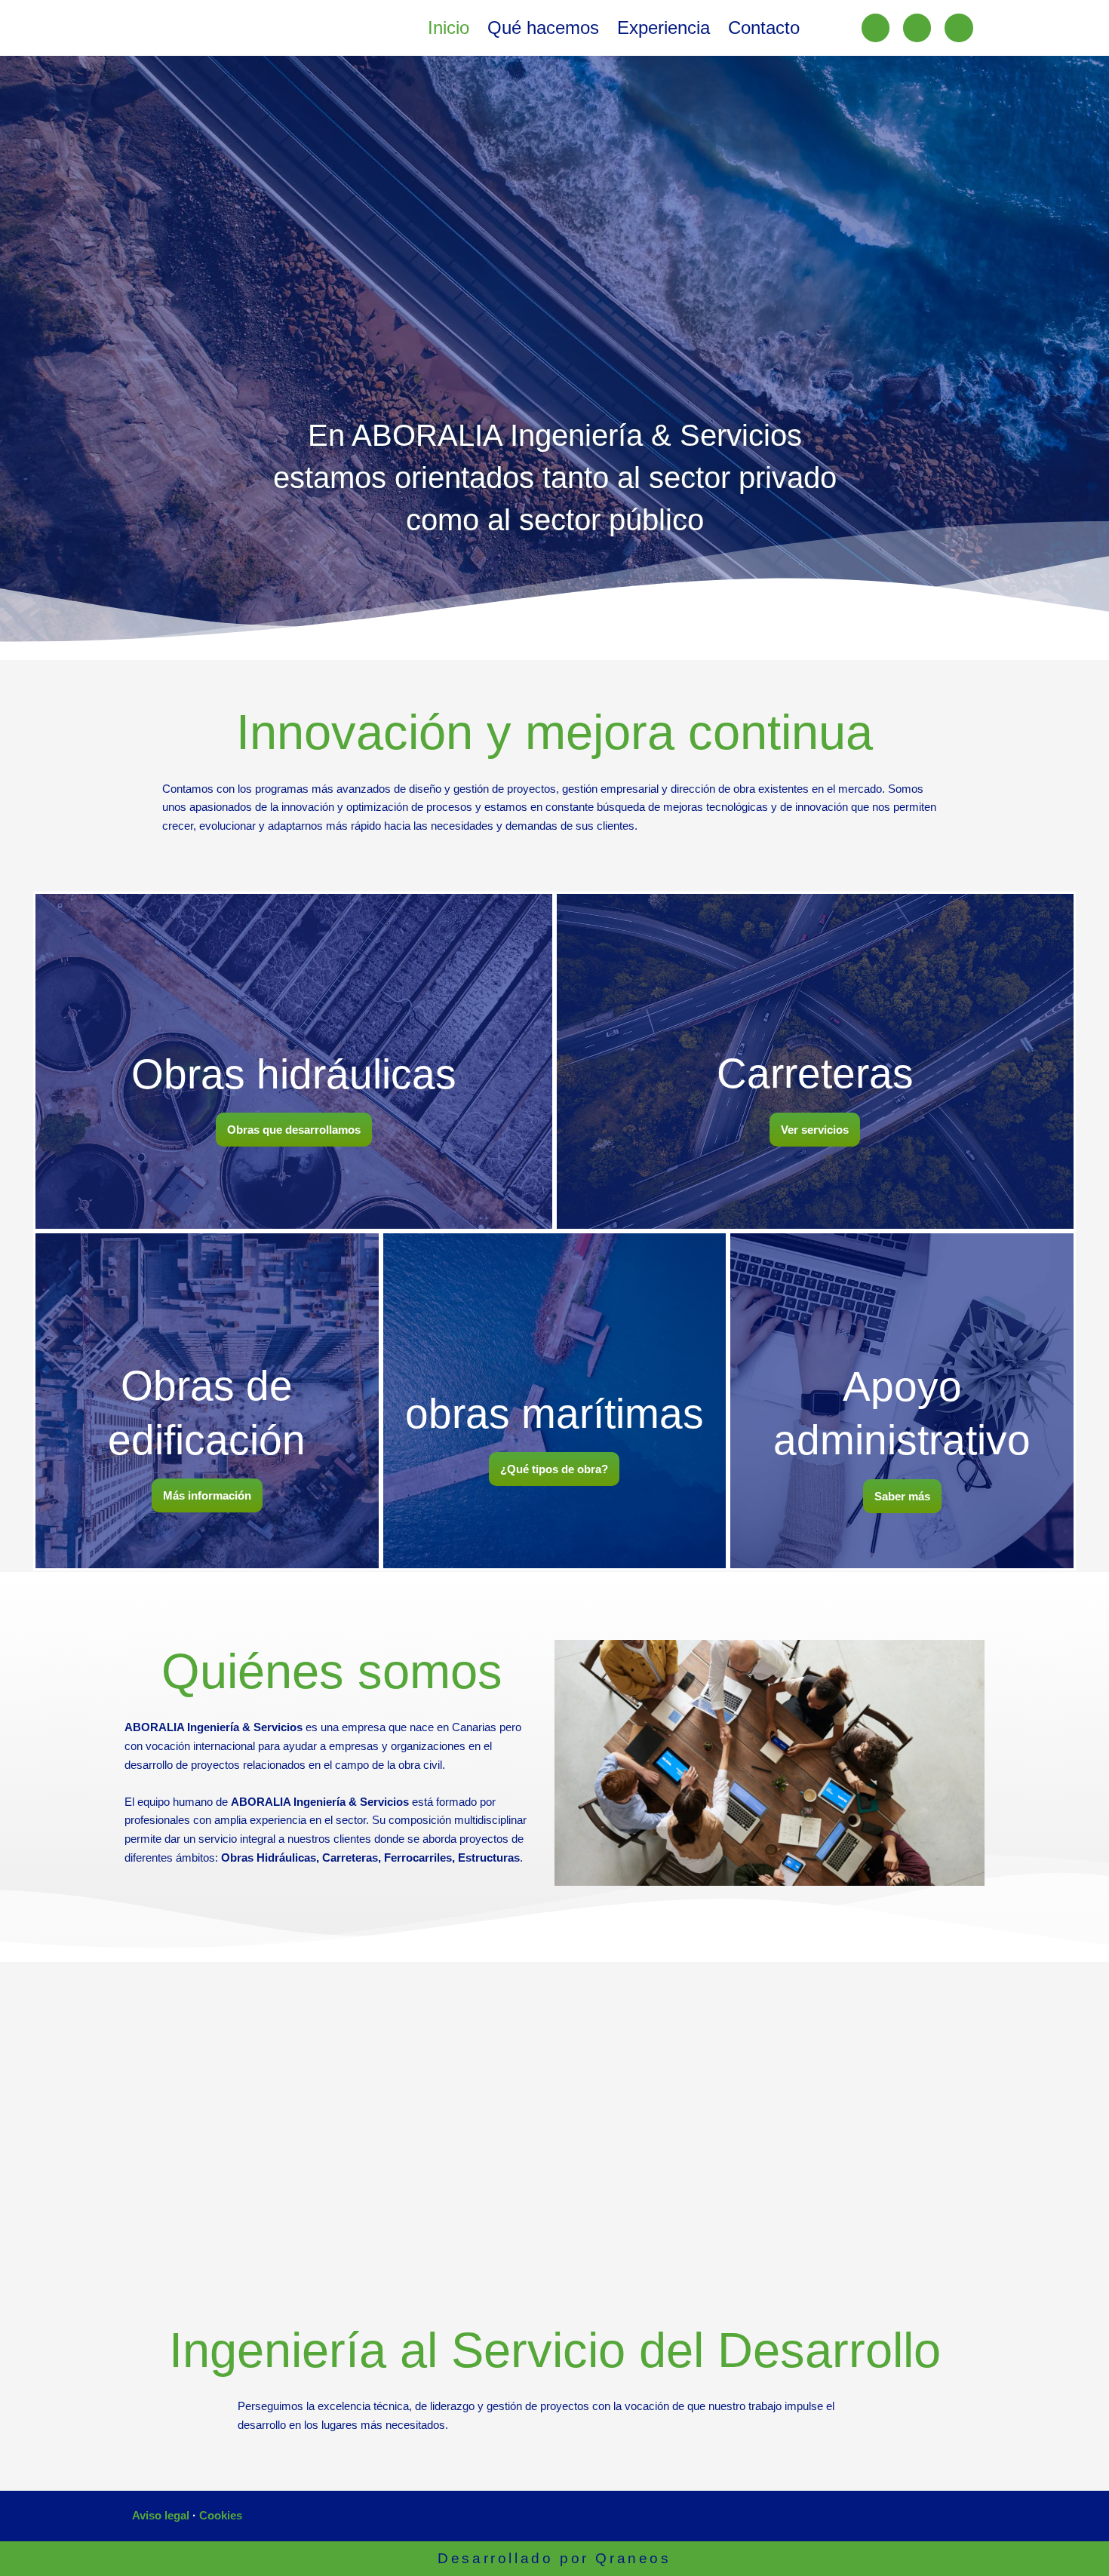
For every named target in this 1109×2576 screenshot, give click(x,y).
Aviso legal (161, 2515)
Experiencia (664, 28)
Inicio (449, 28)
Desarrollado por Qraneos (554, 2558)
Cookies (221, 2515)
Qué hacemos (543, 28)
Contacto (764, 28)
